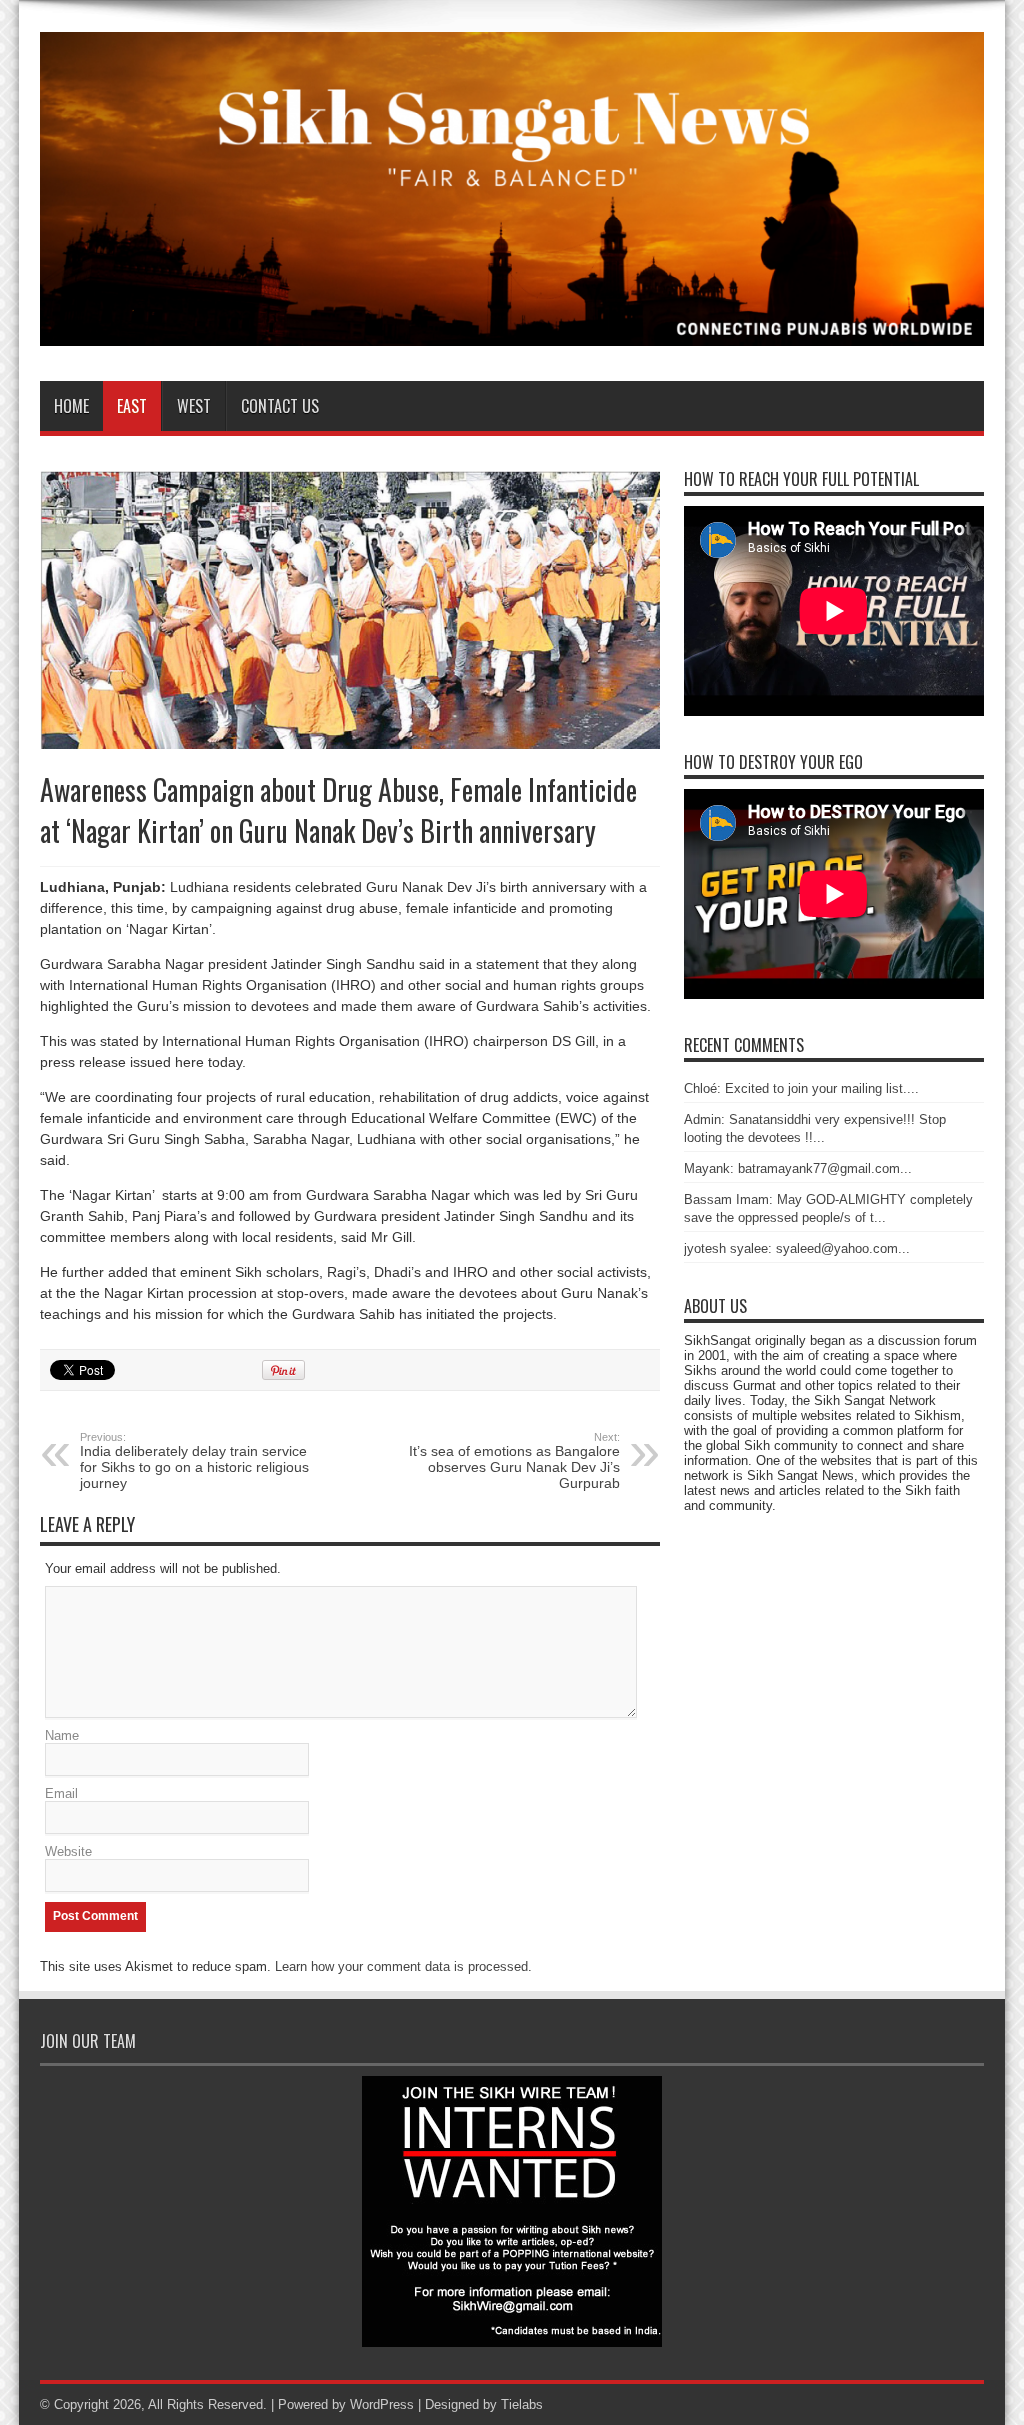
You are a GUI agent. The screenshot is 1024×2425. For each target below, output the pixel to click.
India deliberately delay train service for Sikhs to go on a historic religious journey (194, 1461)
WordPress (382, 2404)
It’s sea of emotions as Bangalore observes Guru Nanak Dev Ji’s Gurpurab (514, 1461)
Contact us (280, 406)
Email (61, 1793)
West (194, 406)
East (132, 406)
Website (68, 1851)
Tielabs (522, 2404)
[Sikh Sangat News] (512, 331)
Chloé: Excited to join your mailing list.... (801, 1088)
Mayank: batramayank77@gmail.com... (798, 1168)
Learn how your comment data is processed (401, 1966)
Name (62, 1735)
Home (71, 406)
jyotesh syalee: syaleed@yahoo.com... (797, 1248)
